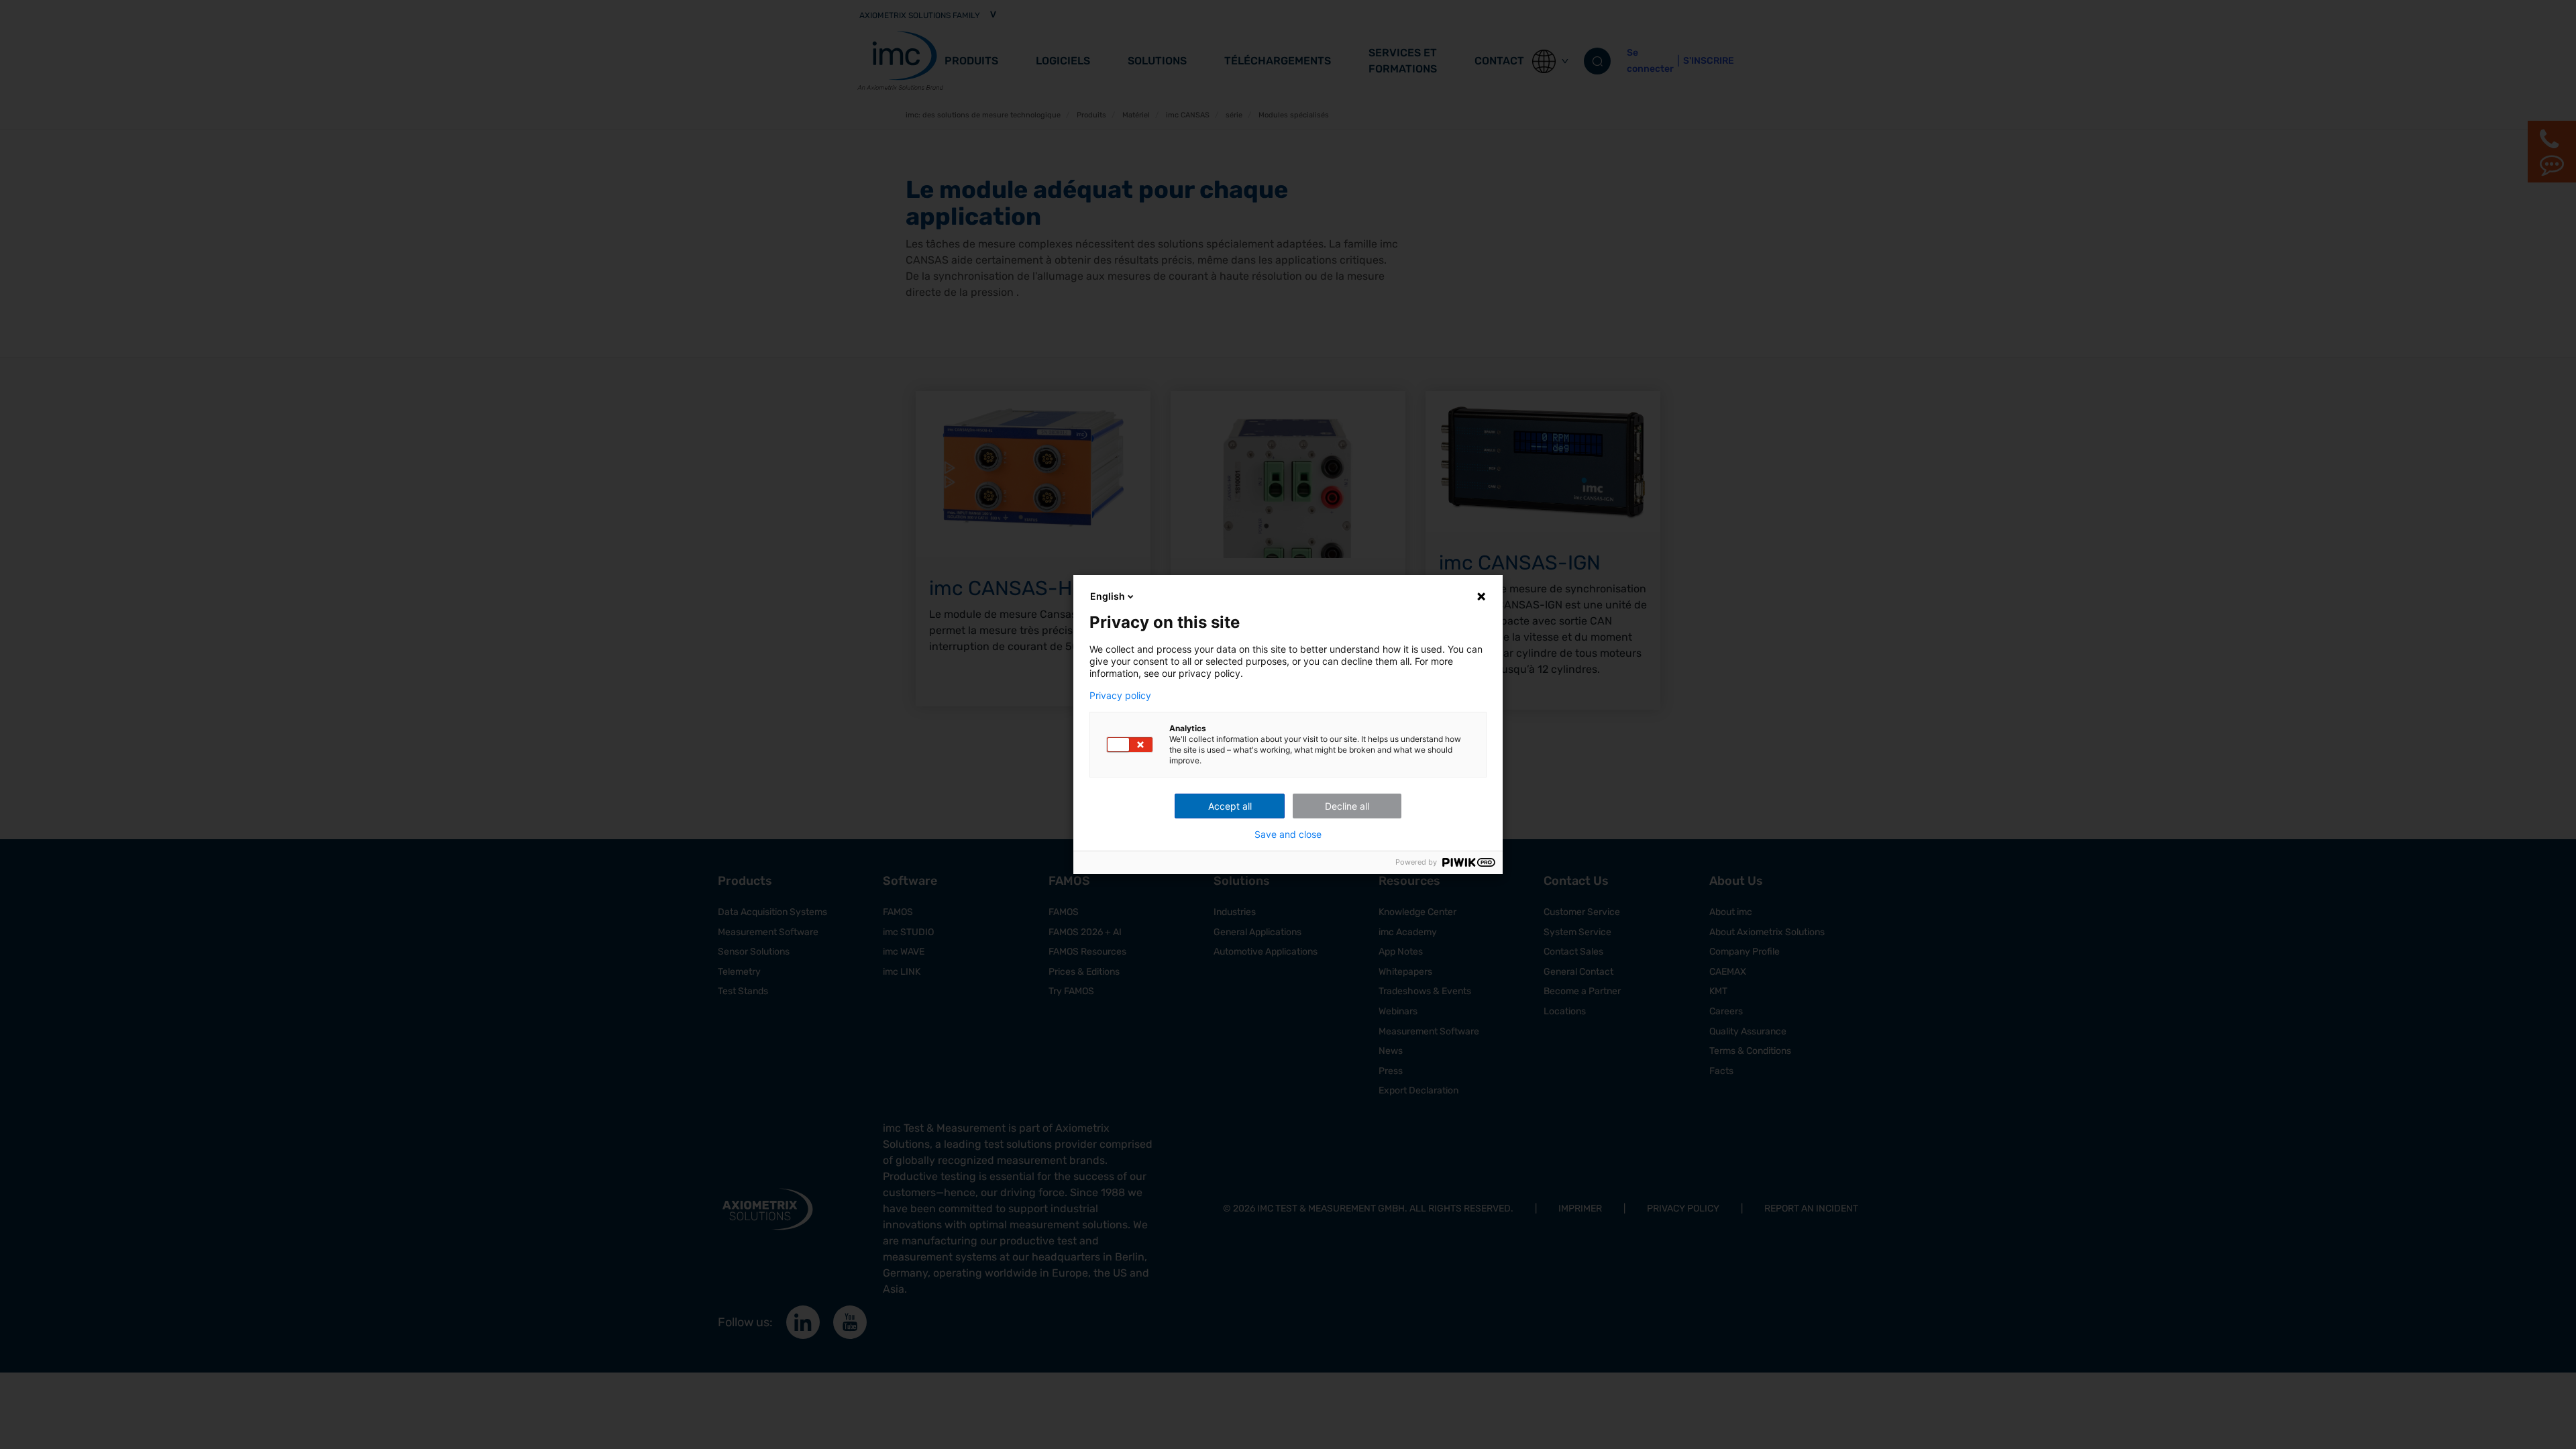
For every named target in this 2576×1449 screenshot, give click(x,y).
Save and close (1288, 835)
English (1108, 596)
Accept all (1230, 806)
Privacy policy (1120, 696)
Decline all (1347, 806)
